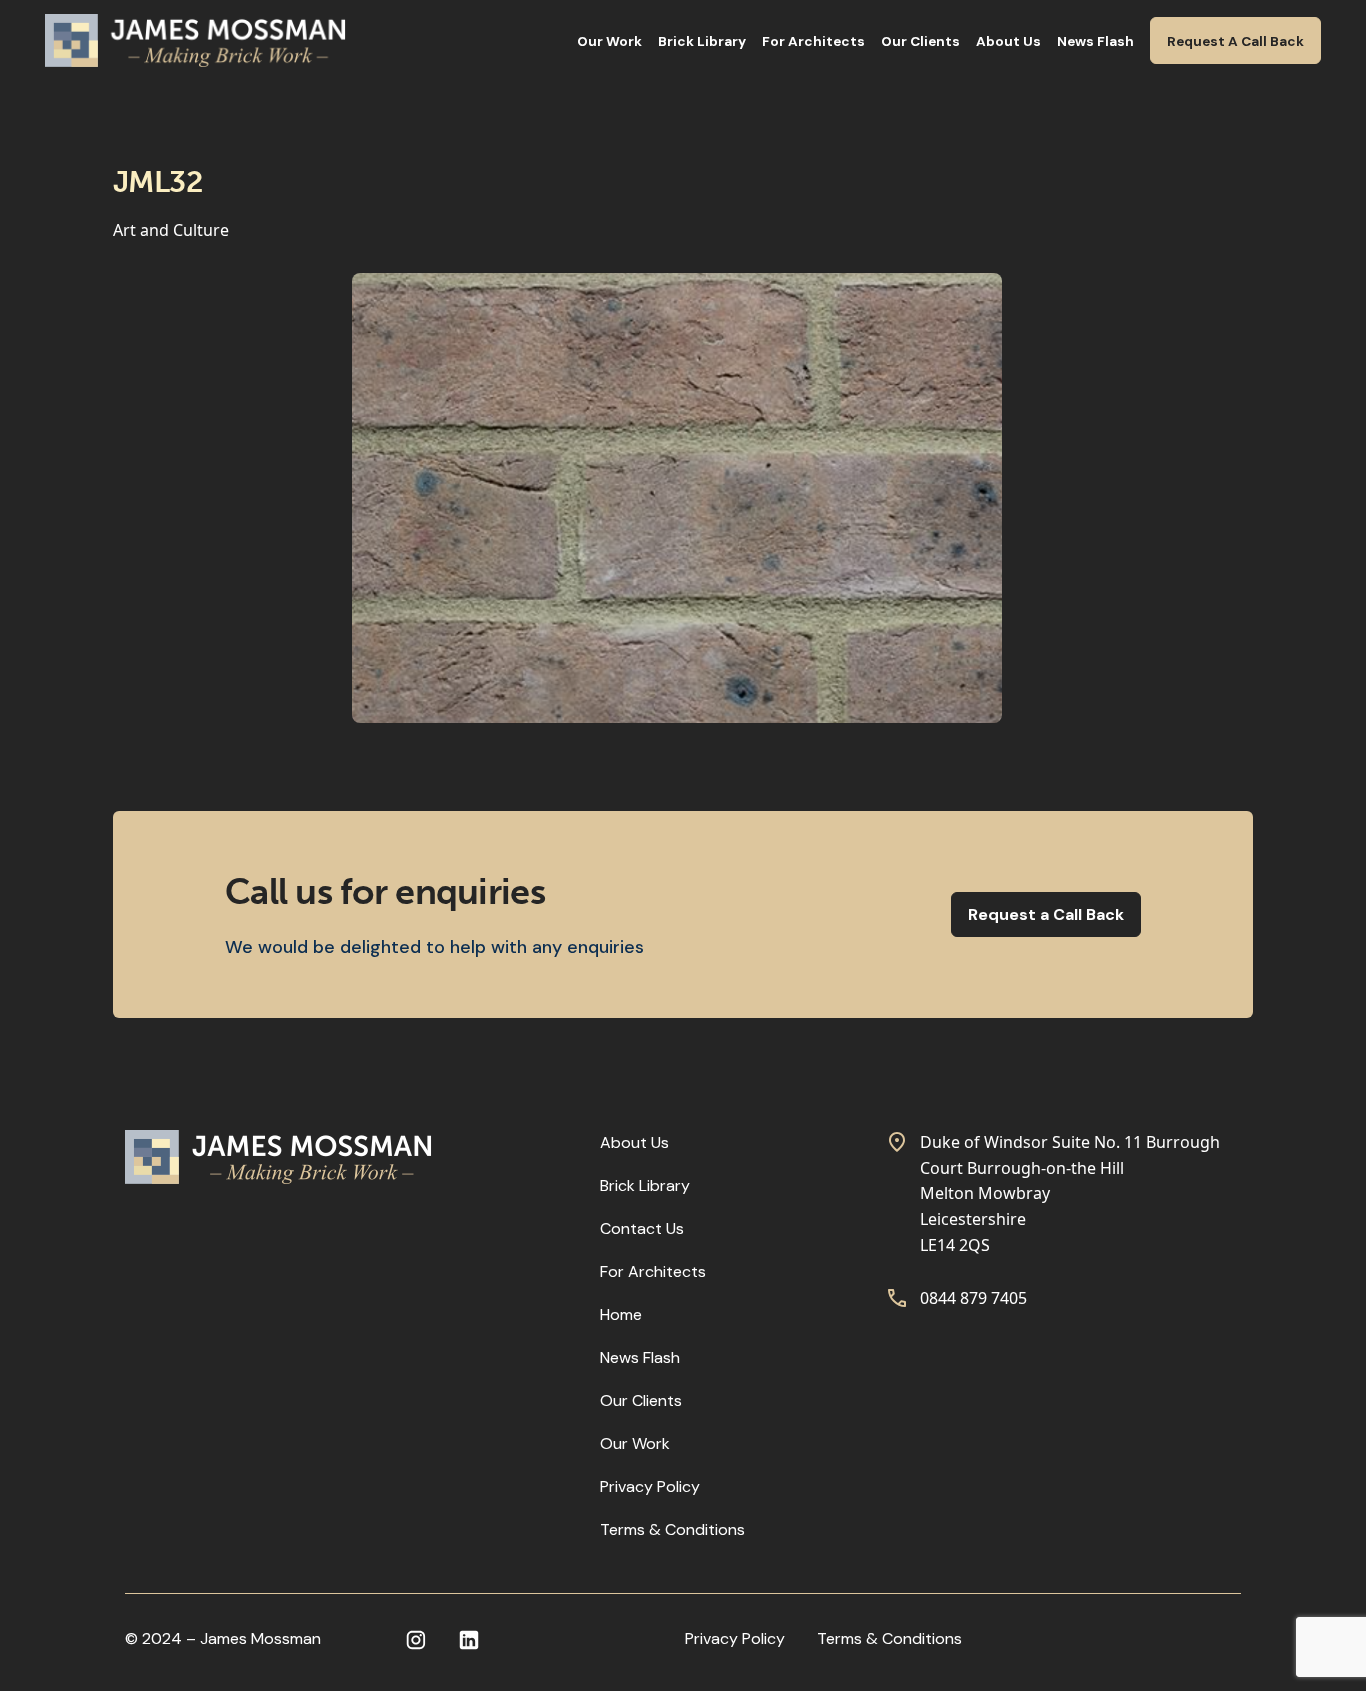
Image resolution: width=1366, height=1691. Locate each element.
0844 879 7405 (973, 1298)
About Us (1008, 41)
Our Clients (920, 41)
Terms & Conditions (672, 1529)
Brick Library (702, 41)
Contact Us (642, 1228)
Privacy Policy (650, 1486)
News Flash (1095, 41)
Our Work (609, 41)
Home (621, 1314)
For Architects (813, 41)
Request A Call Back (1235, 41)
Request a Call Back (1046, 914)
